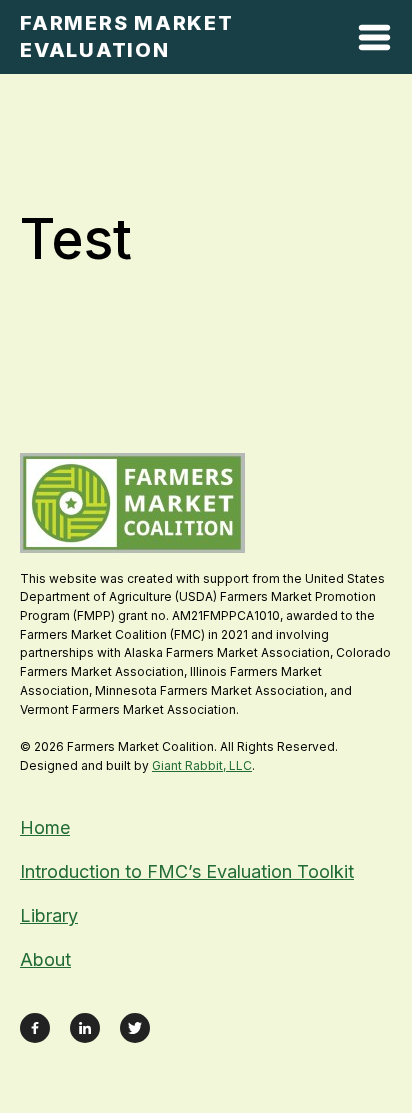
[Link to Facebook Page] (35, 1028)
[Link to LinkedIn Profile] (85, 1028)
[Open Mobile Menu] (374, 41)
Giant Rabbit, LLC (202, 765)
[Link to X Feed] (135, 1028)
